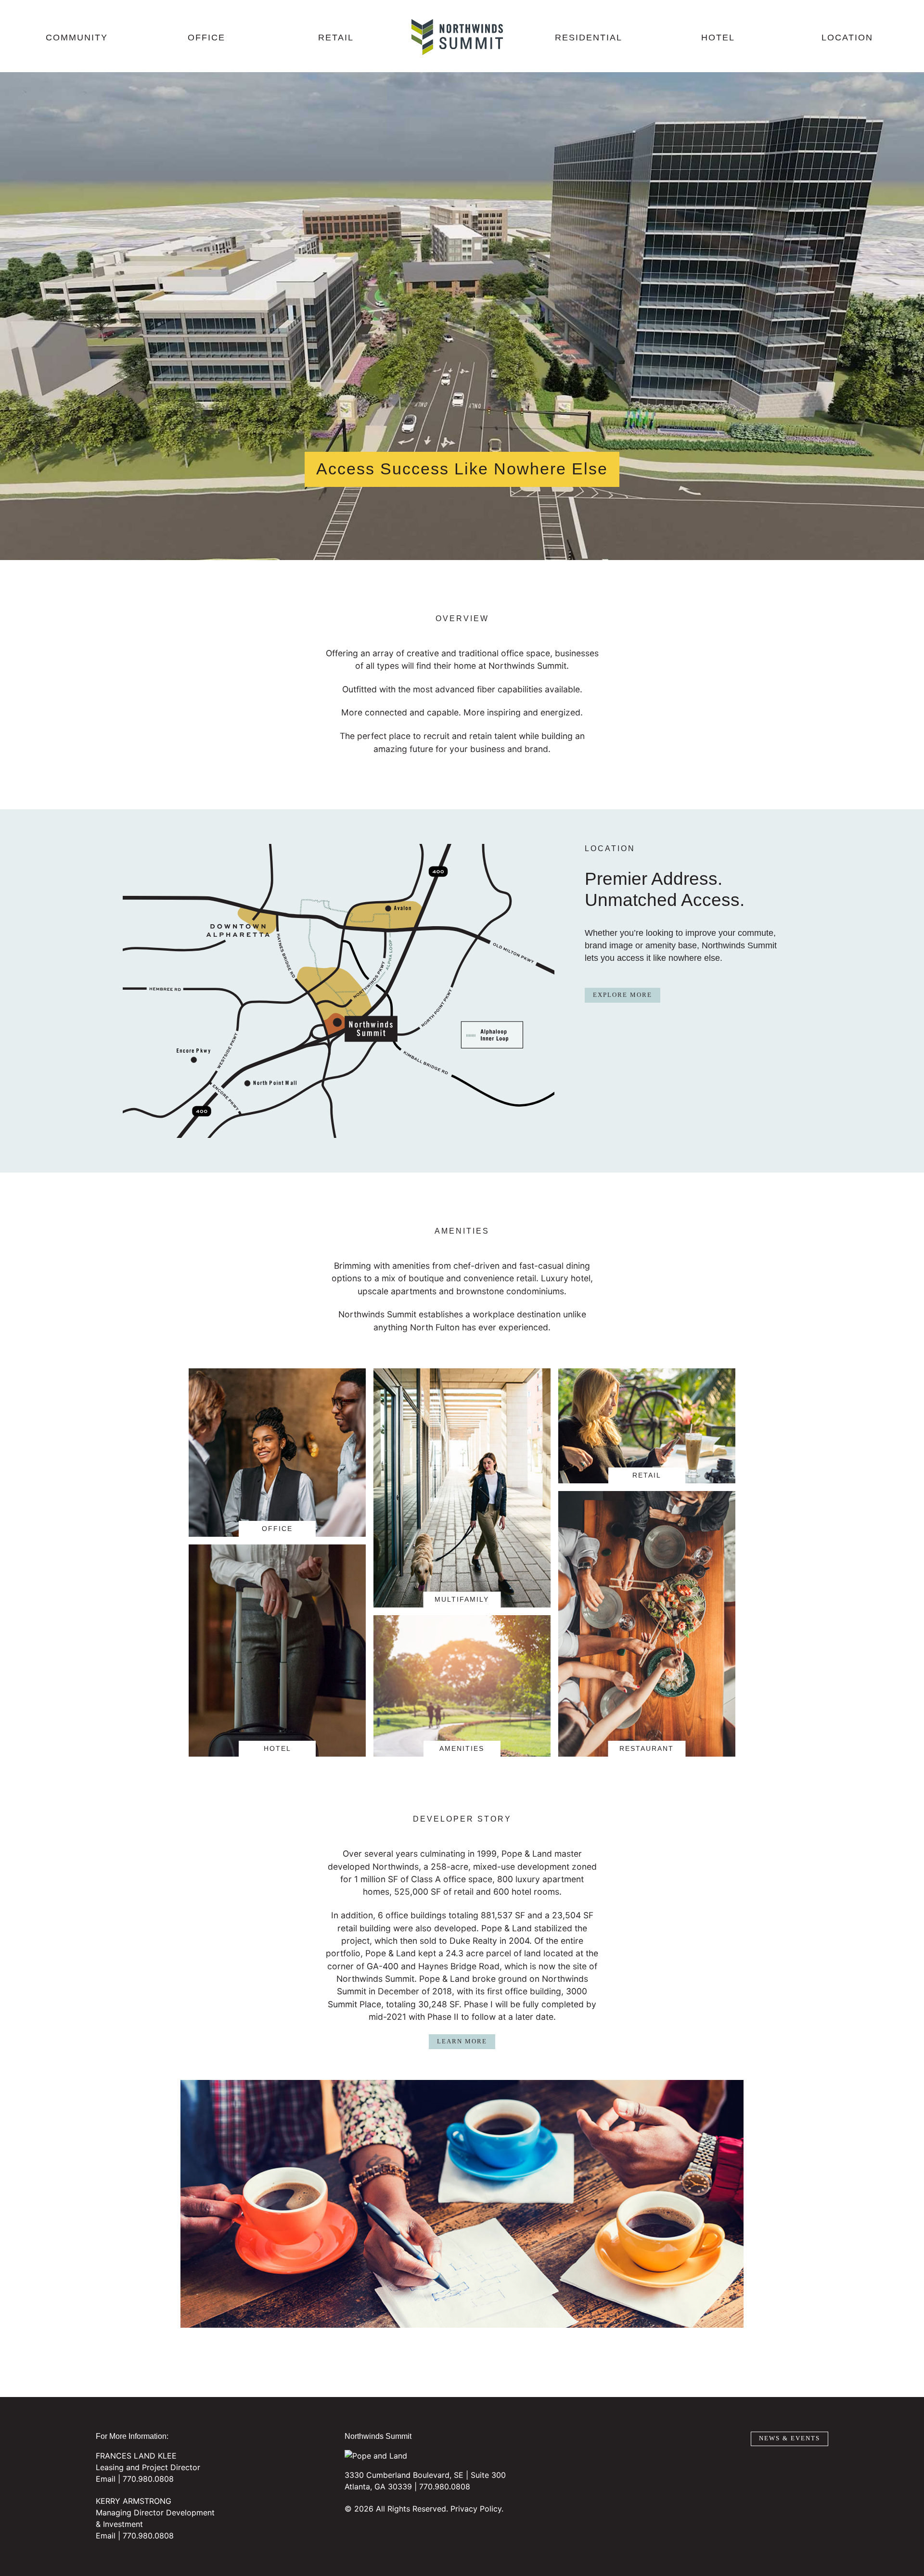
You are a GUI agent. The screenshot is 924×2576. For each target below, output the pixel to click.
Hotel (718, 38)
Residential (589, 38)
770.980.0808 (148, 2479)
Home (457, 37)
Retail (336, 38)
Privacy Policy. (477, 2509)
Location (847, 38)
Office (206, 38)
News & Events (789, 2438)
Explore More (622, 995)
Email (106, 2479)
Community (77, 38)
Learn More (462, 2041)
